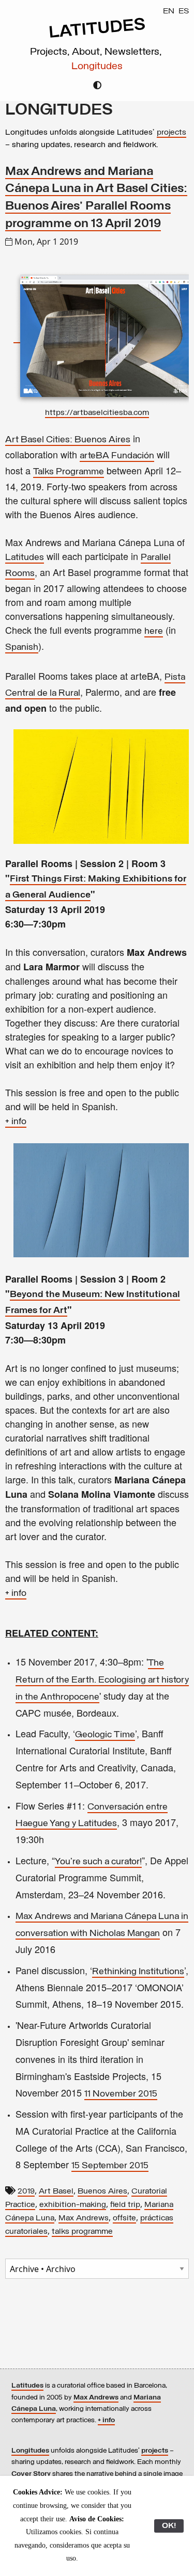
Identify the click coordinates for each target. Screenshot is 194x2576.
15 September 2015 (110, 2166)
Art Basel (56, 2191)
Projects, (51, 52)
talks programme (82, 2232)
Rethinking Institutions (138, 1972)
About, (88, 52)
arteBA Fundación (117, 456)
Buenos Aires (102, 2191)
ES (184, 11)
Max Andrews (84, 2218)
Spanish (22, 648)
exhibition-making (73, 2205)
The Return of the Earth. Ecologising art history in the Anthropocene (102, 1681)
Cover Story (31, 2474)
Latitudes (25, 558)
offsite (124, 2218)
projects (171, 133)
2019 (26, 2191)
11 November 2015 (121, 2094)
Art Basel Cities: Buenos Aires (68, 440)
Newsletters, (134, 52)
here (154, 632)
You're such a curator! (98, 1862)
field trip (125, 2205)
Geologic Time (105, 1735)
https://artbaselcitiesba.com (97, 413)
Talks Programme (69, 472)
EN (169, 11)
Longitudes (97, 67)
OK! (169, 2526)
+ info (16, 1122)
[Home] (97, 37)
